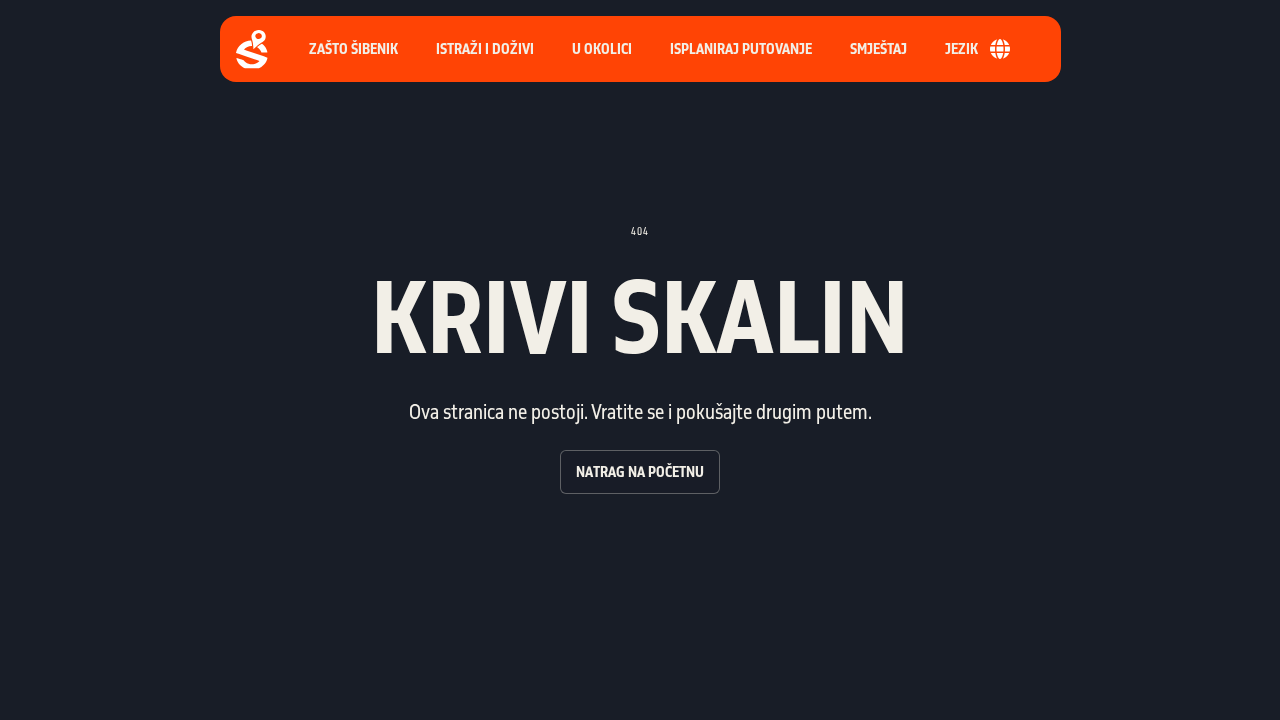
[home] (252, 49)
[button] (741, 49)
